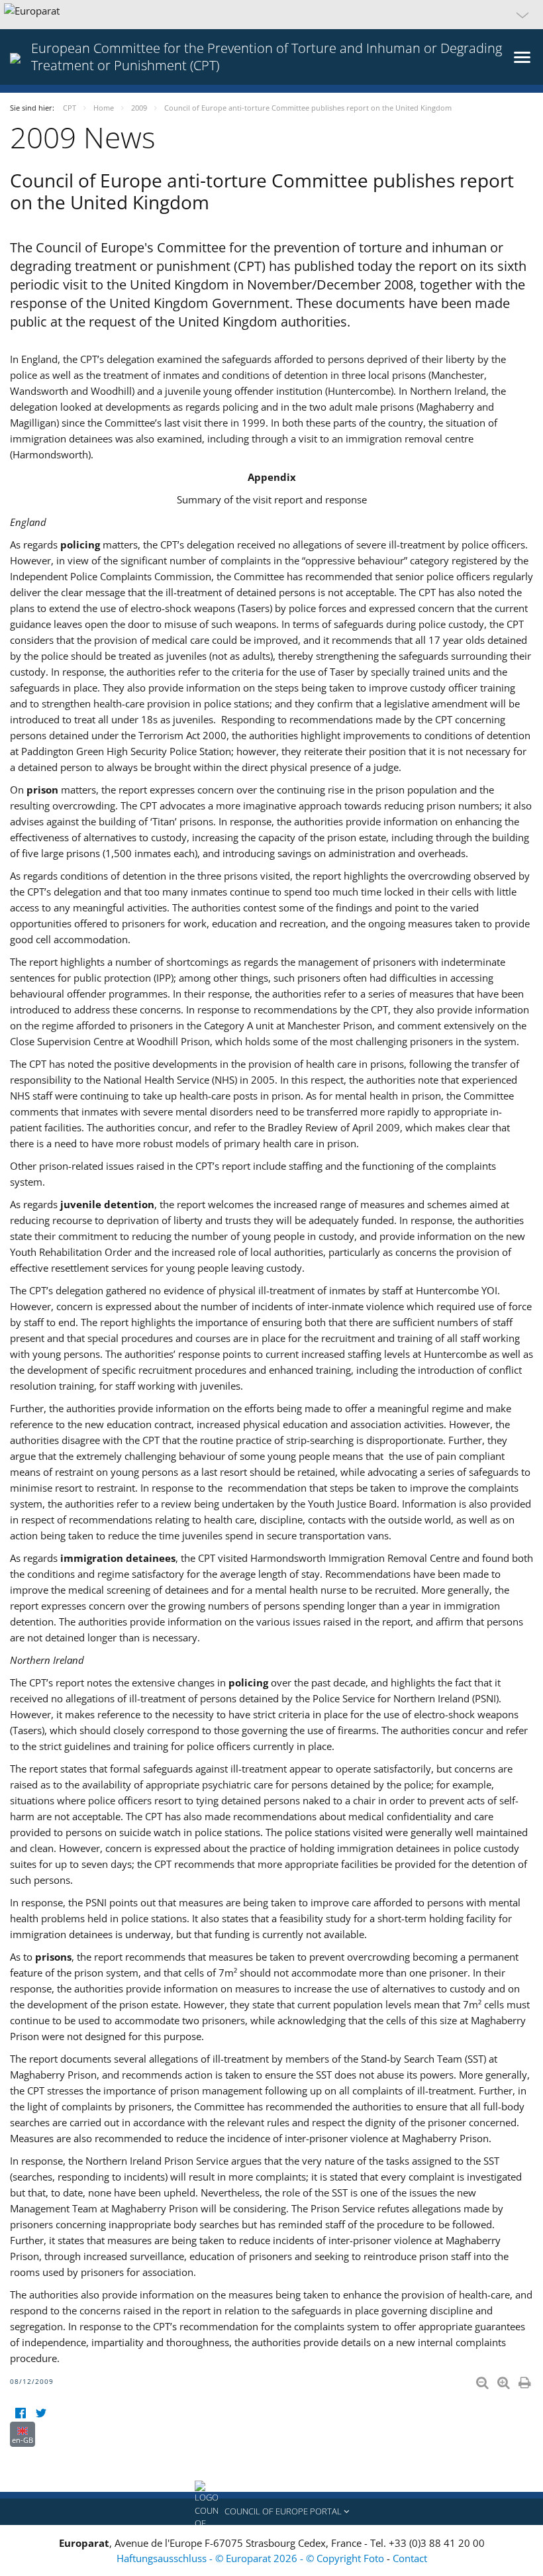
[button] (271, 15)
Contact (410, 2558)
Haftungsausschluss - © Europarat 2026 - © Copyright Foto (252, 2558)
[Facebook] (20, 2413)
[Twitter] (41, 2413)
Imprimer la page (526, 2380)
